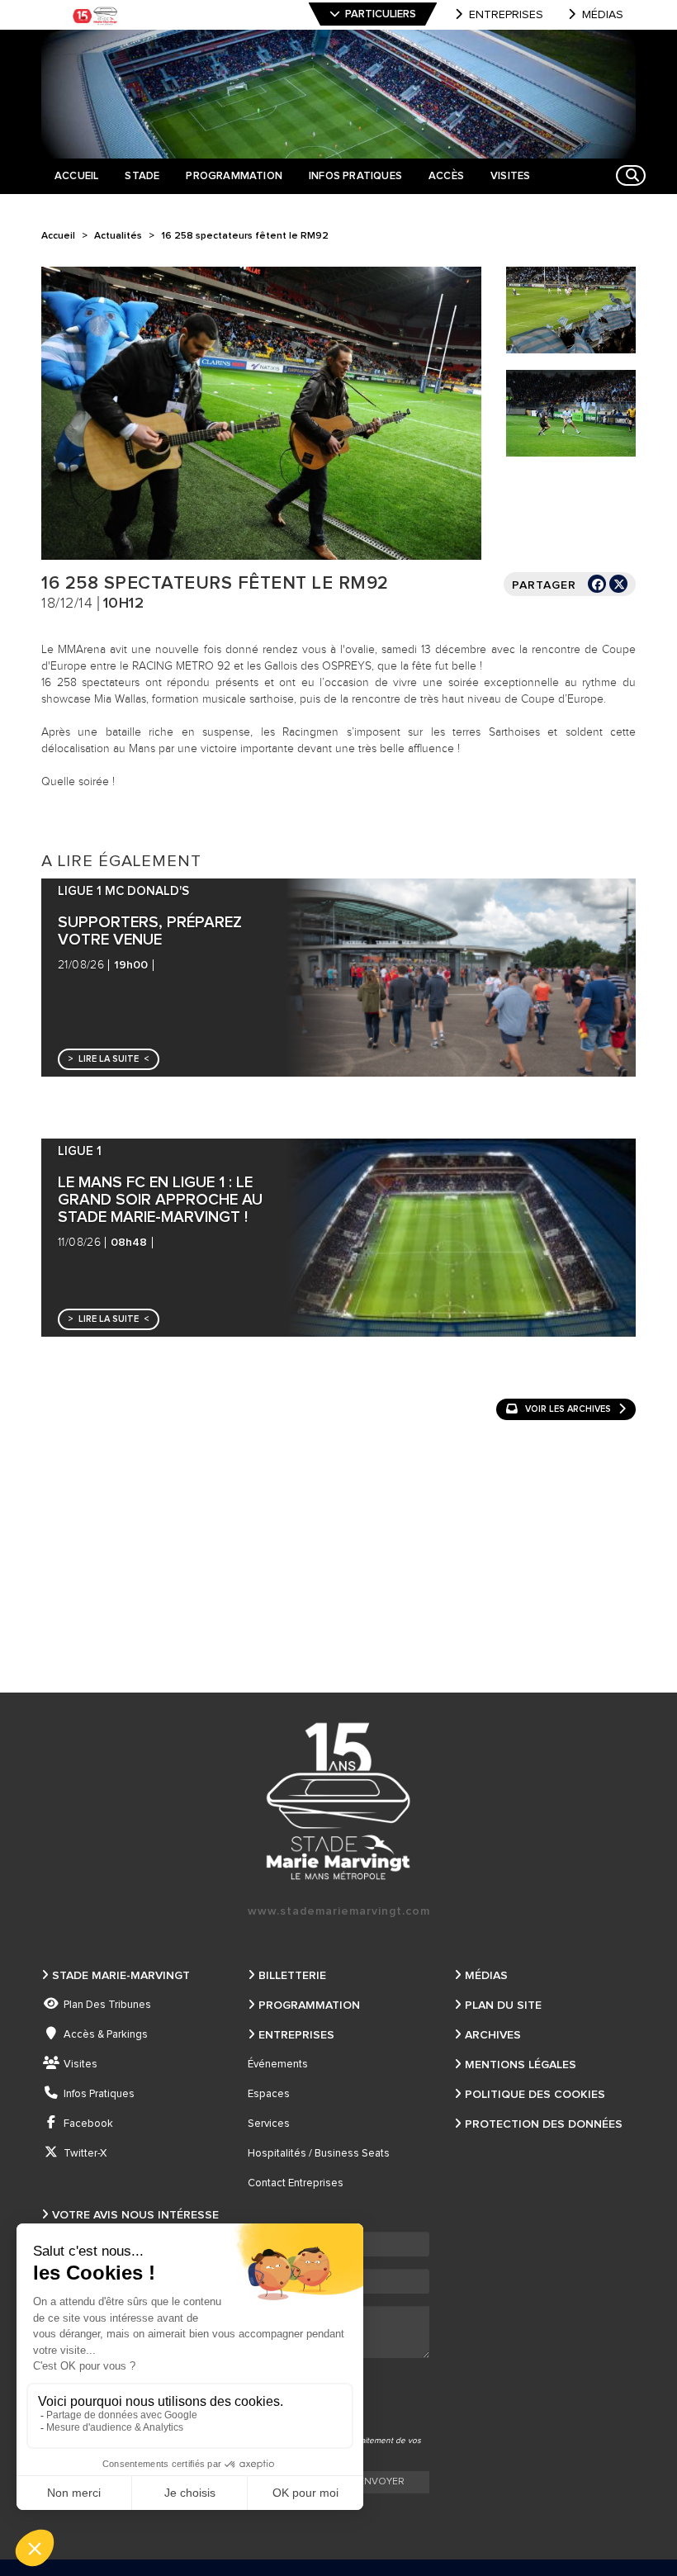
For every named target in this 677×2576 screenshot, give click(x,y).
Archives (493, 2035)
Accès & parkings (106, 2035)
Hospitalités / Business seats (319, 2154)
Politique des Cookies (535, 2095)
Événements (278, 2065)
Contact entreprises (296, 2183)
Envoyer (381, 2482)
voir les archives (568, 1409)
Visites (80, 2065)
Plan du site (503, 2005)
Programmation (309, 2005)
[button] (109, 1059)
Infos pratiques (99, 2094)
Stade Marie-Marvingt (121, 1976)
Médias (603, 15)
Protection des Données (544, 2124)
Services (269, 2124)
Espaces (269, 2094)
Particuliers (381, 14)
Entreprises (506, 15)
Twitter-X (85, 2154)
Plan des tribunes (107, 2005)
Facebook (88, 2124)
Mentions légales (521, 2065)
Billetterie (292, 1976)
